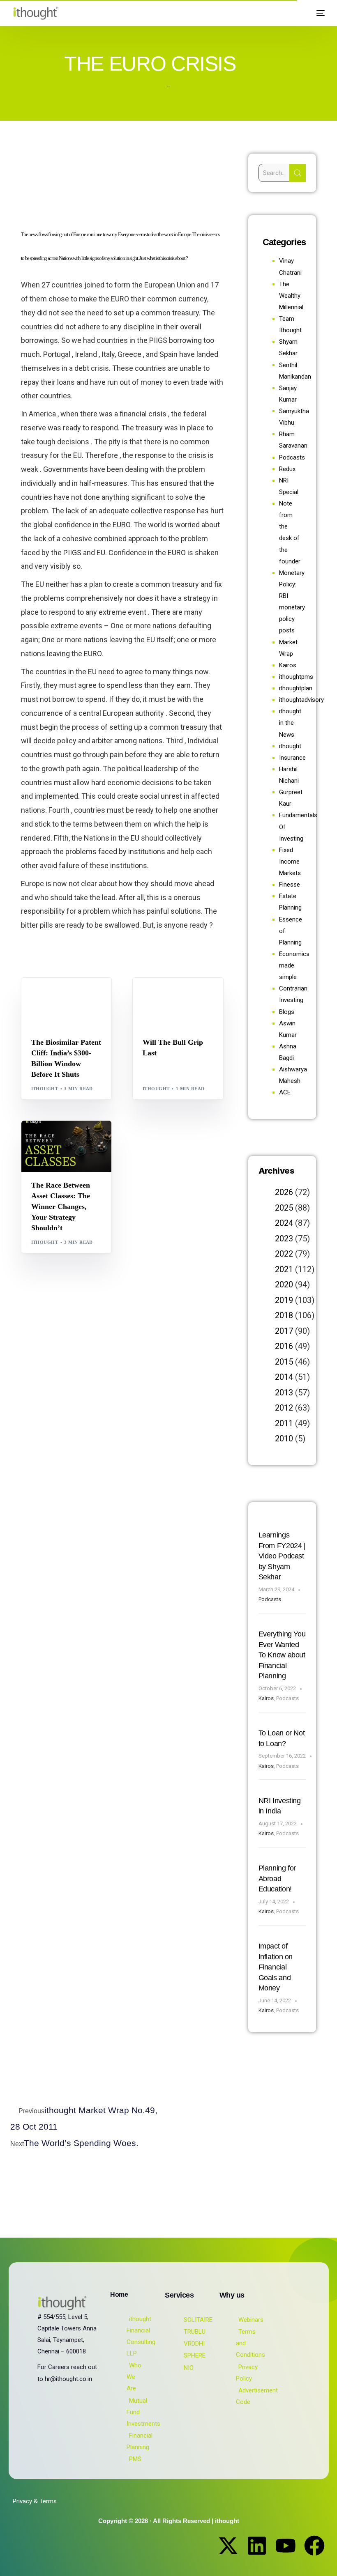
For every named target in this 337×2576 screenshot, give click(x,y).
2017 (284, 1331)
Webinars (251, 2320)
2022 (284, 1254)
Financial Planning (140, 2441)
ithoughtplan (296, 688)
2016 (284, 1346)
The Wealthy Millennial (291, 296)
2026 (284, 1192)
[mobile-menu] (317, 13)
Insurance (292, 758)
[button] (299, 13)
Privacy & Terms (35, 2501)
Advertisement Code (257, 2396)
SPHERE (195, 2355)
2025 (284, 1208)
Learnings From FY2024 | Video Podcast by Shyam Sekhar (282, 1556)
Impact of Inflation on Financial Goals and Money (276, 1967)
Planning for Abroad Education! (277, 1879)
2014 (284, 1377)
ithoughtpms (296, 677)
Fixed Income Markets (290, 862)
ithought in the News (290, 723)
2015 (284, 1362)
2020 (284, 1285)
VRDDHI (194, 2344)
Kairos (288, 665)
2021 (284, 1269)
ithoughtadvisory (301, 700)
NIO (189, 2368)
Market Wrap (183, 995)
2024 (284, 1223)
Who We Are (134, 2377)
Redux (287, 469)
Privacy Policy (247, 2373)
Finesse (290, 885)
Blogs (42, 995)
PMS (135, 2459)
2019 (284, 1300)
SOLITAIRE (198, 2320)
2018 (284, 1315)
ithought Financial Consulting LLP (141, 2336)
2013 (284, 1393)
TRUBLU (195, 2332)
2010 (284, 1439)
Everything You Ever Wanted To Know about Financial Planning (282, 1655)
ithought (45, 1089)
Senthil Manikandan (62, 1001)
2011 (284, 1423)
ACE (285, 1092)
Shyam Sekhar (165, 1001)
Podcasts (292, 457)
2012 (284, 1408)
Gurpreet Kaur (74, 1138)
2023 (284, 1239)
